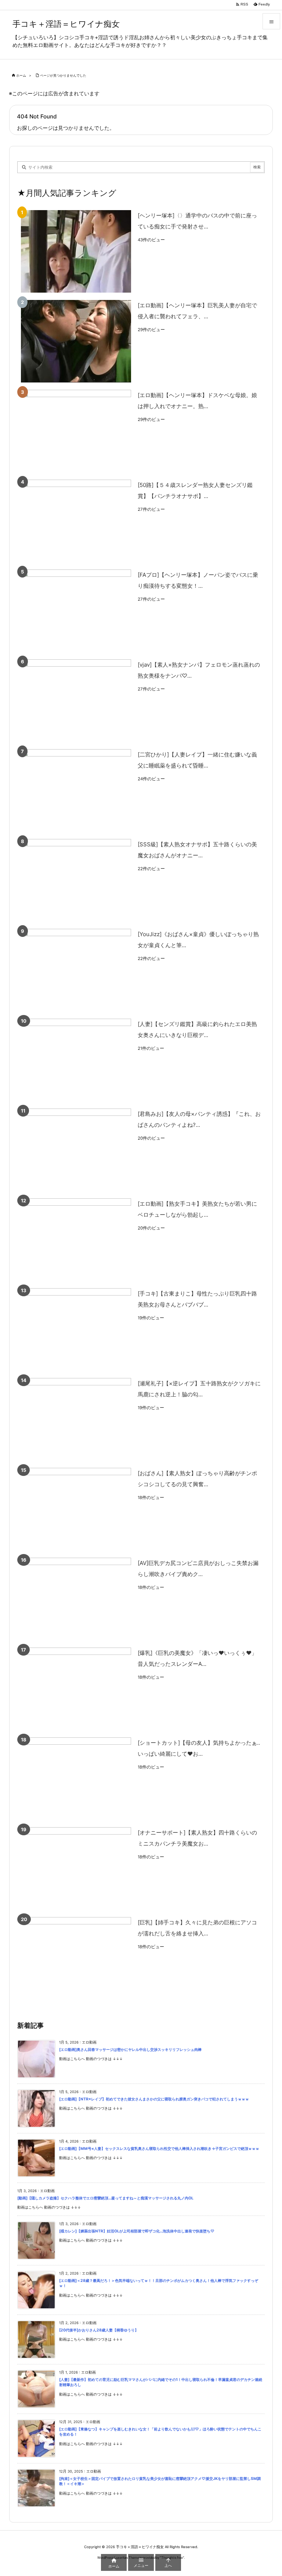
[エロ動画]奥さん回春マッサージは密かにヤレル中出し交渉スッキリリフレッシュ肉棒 (130, 2050)
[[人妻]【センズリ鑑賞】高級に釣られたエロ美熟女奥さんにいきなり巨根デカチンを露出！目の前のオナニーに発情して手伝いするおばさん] (76, 1060)
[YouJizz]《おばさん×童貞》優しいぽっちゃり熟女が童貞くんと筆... (198, 940)
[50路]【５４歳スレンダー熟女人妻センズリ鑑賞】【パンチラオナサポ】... (195, 490)
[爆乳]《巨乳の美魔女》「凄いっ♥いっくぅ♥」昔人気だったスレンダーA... (197, 1658)
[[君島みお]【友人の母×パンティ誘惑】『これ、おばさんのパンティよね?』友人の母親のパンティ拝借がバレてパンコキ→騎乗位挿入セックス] (76, 1150)
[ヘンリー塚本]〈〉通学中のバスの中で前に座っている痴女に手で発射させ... (197, 221)
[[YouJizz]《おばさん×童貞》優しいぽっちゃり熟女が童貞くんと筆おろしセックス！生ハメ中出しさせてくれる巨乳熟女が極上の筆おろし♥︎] (76, 970)
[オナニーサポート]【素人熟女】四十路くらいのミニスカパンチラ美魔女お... (197, 1838)
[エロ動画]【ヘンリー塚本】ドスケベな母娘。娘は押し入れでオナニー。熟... (197, 401)
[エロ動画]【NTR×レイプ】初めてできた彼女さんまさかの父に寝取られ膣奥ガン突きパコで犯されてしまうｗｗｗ (154, 2099)
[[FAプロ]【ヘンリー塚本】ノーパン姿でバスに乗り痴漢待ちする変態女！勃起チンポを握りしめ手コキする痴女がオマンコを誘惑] (76, 611)
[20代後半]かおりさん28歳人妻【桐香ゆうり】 (99, 2330)
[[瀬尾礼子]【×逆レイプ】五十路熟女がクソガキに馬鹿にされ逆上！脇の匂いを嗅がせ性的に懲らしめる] (76, 1419)
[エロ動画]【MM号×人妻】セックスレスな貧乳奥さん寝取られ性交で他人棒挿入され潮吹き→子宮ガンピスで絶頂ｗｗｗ (159, 2149)
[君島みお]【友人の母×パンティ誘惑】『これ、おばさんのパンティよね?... (199, 1119)
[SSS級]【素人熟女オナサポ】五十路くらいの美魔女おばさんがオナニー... (197, 850)
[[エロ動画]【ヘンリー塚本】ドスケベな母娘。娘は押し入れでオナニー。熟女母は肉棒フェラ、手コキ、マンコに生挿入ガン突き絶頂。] (76, 431)
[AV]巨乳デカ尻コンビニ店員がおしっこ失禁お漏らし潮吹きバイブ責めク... (198, 1569)
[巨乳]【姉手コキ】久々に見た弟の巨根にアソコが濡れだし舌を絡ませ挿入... (197, 1928)
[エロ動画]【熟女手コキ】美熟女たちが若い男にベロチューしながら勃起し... (197, 1209)
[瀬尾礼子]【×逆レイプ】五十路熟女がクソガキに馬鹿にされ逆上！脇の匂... (199, 1389)
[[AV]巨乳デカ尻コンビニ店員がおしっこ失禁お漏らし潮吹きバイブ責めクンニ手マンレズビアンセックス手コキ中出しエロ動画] (76, 1599)
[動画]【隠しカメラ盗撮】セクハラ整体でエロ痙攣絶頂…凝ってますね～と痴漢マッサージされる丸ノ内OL (105, 2198)
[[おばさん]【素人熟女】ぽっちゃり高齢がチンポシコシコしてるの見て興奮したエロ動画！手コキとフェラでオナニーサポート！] (76, 1509)
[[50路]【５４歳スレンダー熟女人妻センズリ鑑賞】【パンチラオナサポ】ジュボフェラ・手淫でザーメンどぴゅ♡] (76, 521)
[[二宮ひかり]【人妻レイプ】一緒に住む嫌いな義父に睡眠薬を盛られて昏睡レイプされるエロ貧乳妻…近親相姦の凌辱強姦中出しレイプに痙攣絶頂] (76, 790)
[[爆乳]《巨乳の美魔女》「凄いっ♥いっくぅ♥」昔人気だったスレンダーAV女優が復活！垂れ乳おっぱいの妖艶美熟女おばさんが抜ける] (76, 1689)
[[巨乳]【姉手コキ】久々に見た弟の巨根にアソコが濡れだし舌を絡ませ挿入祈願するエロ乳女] (76, 1958)
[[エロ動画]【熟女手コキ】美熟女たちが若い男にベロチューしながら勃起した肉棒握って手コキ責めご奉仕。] (76, 1240)
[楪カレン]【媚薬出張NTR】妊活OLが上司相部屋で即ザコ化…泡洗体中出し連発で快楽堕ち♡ (137, 2231)
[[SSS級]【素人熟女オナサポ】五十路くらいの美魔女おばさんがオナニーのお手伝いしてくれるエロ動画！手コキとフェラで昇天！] (76, 880)
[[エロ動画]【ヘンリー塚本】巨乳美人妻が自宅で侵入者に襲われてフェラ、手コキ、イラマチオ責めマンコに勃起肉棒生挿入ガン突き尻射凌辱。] (76, 341)
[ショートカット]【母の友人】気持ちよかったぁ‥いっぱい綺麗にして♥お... (199, 1748)
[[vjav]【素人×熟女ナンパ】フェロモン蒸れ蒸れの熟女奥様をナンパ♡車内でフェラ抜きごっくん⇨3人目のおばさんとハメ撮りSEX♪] (76, 701)
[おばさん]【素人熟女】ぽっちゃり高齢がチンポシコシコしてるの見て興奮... (197, 1479)
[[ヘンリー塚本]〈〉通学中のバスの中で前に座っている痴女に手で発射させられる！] (76, 251)
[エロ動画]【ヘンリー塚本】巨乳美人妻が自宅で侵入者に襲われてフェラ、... (197, 311)
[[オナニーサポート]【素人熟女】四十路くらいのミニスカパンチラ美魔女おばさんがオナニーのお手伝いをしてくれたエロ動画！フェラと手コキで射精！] (76, 1868)
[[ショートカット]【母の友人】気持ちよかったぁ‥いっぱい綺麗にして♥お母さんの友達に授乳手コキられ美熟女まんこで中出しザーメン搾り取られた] (76, 1779)
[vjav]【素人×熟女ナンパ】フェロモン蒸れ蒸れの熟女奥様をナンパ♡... (199, 670)
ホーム (21, 75)
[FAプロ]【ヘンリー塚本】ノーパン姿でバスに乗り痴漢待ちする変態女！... (198, 580)
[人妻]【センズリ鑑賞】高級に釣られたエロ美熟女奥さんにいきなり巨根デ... (197, 1029)
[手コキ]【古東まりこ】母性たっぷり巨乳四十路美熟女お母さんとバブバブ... (197, 1299)
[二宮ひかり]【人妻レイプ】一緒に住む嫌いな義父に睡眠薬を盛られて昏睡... (197, 760)
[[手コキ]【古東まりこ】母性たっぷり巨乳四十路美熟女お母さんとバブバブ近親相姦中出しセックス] (76, 1329)
